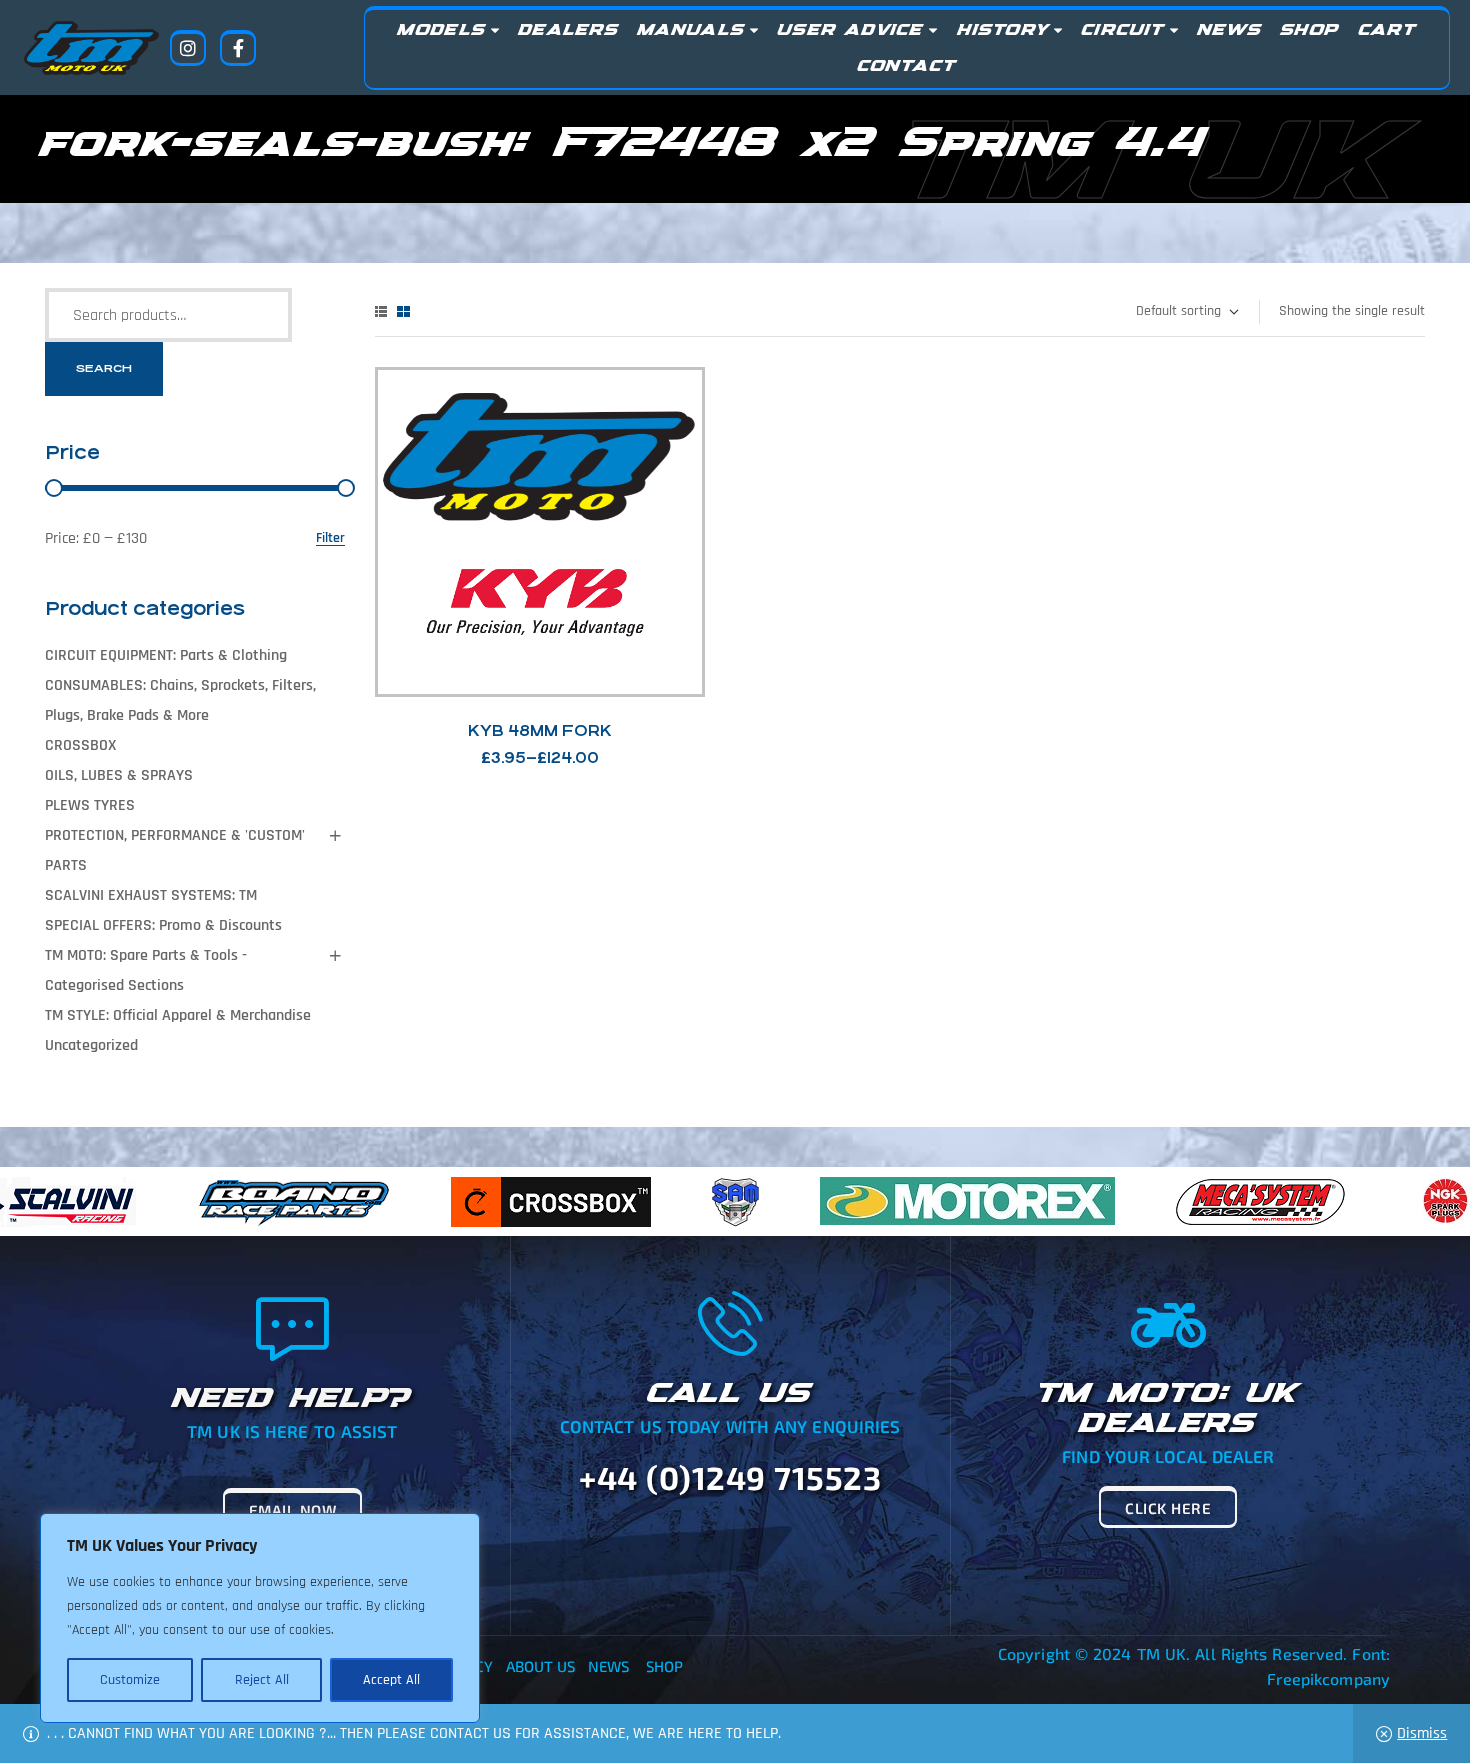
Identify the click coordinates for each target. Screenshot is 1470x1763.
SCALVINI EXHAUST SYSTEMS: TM (151, 895)
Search (104, 368)
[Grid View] (403, 311)
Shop (664, 1666)
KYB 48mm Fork (540, 730)
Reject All (262, 1680)
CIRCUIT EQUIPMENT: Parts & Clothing (166, 655)
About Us (541, 1666)
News (608, 1666)
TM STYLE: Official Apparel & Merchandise (178, 1015)
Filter (330, 538)
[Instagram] (188, 48)
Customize (130, 1680)
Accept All (391, 1680)
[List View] (381, 311)
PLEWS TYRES (90, 805)
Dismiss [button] (1422, 1733)
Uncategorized (91, 1045)
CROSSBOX (80, 745)
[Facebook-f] (238, 48)
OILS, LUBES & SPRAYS (119, 775)
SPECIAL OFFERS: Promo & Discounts (163, 925)
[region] (260, 1618)
